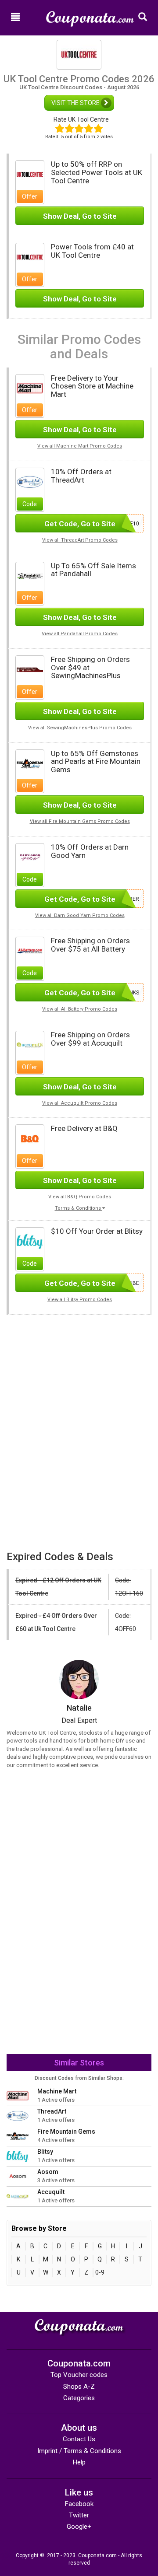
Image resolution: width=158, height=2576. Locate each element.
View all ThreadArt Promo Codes (80, 540)
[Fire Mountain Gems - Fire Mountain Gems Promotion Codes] (30, 763)
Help (79, 2462)
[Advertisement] (79, 1376)
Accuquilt (51, 2192)
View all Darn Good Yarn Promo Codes (80, 915)
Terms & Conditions (79, 1208)
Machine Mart (57, 2091)
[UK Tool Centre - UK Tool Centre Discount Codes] (30, 174)
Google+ (79, 2527)
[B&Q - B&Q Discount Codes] (30, 1138)
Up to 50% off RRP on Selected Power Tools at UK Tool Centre (97, 172)
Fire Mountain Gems (66, 2131)
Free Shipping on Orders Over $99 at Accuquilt (90, 1039)
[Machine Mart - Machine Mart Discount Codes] (30, 388)
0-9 (100, 2272)
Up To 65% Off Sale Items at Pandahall (93, 570)
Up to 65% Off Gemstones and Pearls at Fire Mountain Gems (96, 761)
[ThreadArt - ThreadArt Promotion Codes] (30, 482)
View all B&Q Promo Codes (80, 1197)
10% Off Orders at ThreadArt (81, 476)
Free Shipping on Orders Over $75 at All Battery (90, 945)
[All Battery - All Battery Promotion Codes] (30, 951)
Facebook (79, 2504)
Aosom (48, 2172)
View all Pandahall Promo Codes (80, 634)
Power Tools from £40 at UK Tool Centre (92, 251)
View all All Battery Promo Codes (80, 1009)
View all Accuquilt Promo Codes (80, 1103)
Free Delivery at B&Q (84, 1128)
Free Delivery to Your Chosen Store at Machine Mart (92, 386)
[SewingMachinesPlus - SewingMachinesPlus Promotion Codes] (30, 669)
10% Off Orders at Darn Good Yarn (90, 851)
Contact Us (79, 2439)
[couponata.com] (90, 15)
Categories (79, 2398)
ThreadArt (52, 2111)
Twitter (79, 2515)
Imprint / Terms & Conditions (79, 2451)
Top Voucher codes (79, 2375)
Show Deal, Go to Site (80, 216)
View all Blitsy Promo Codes (80, 1300)
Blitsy (45, 2152)
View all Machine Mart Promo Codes (80, 446)
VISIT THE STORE (76, 103)
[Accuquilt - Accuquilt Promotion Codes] (30, 1044)
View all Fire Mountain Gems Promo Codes (80, 821)
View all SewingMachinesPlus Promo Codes (80, 728)
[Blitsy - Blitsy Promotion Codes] (30, 1241)
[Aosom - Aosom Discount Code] (18, 2176)
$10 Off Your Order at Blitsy (97, 1231)
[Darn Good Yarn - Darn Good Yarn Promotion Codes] (30, 857)
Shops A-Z (79, 2387)
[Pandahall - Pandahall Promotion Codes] (30, 575)
